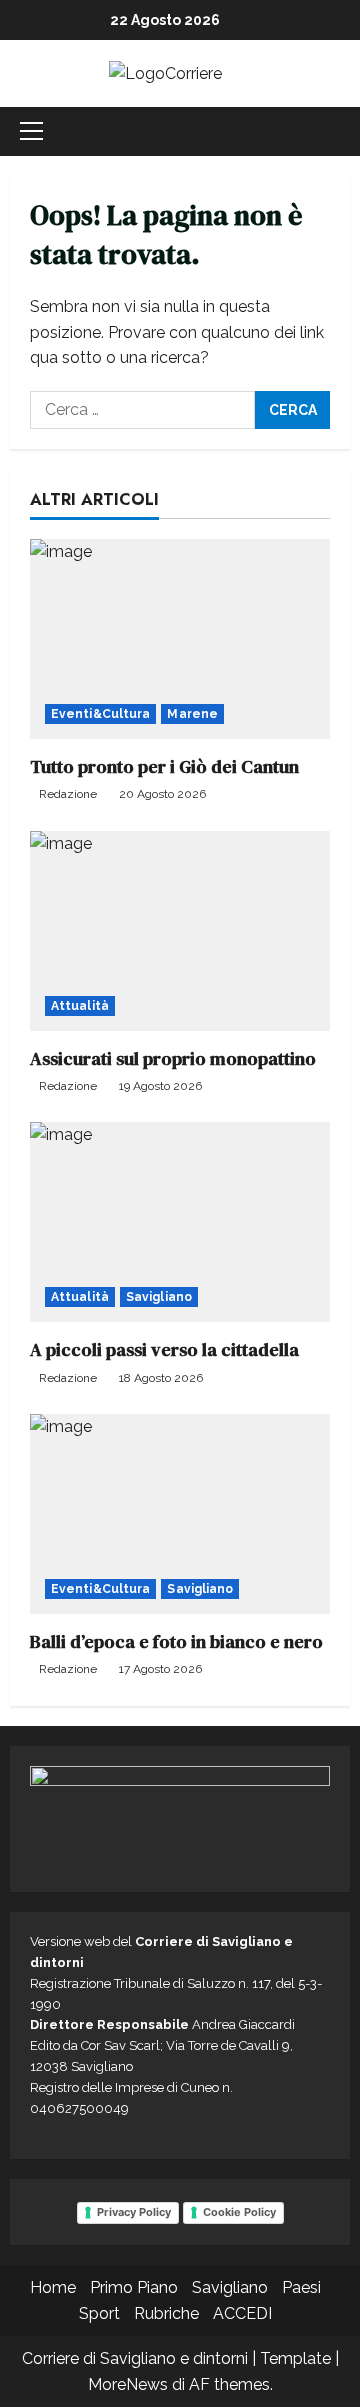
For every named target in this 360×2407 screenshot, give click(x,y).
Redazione (68, 794)
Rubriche (166, 2313)
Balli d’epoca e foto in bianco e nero (176, 1641)
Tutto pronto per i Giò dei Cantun (164, 766)
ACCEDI (242, 2313)
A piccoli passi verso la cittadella (164, 1349)
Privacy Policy (134, 2212)
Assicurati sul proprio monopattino (173, 1058)
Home (53, 2287)
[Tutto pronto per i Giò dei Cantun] (180, 639)
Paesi (301, 2287)
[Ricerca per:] (142, 410)
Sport (99, 2313)
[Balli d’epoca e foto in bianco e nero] (180, 1514)
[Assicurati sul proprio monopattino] (180, 931)
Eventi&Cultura (100, 714)
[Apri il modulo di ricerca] (344, 131)
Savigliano (159, 1297)
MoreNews (128, 2384)
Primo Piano (134, 2287)
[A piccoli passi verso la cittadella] (180, 1222)
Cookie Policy (239, 2212)
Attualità (80, 1006)
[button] (31, 131)
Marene (192, 714)
